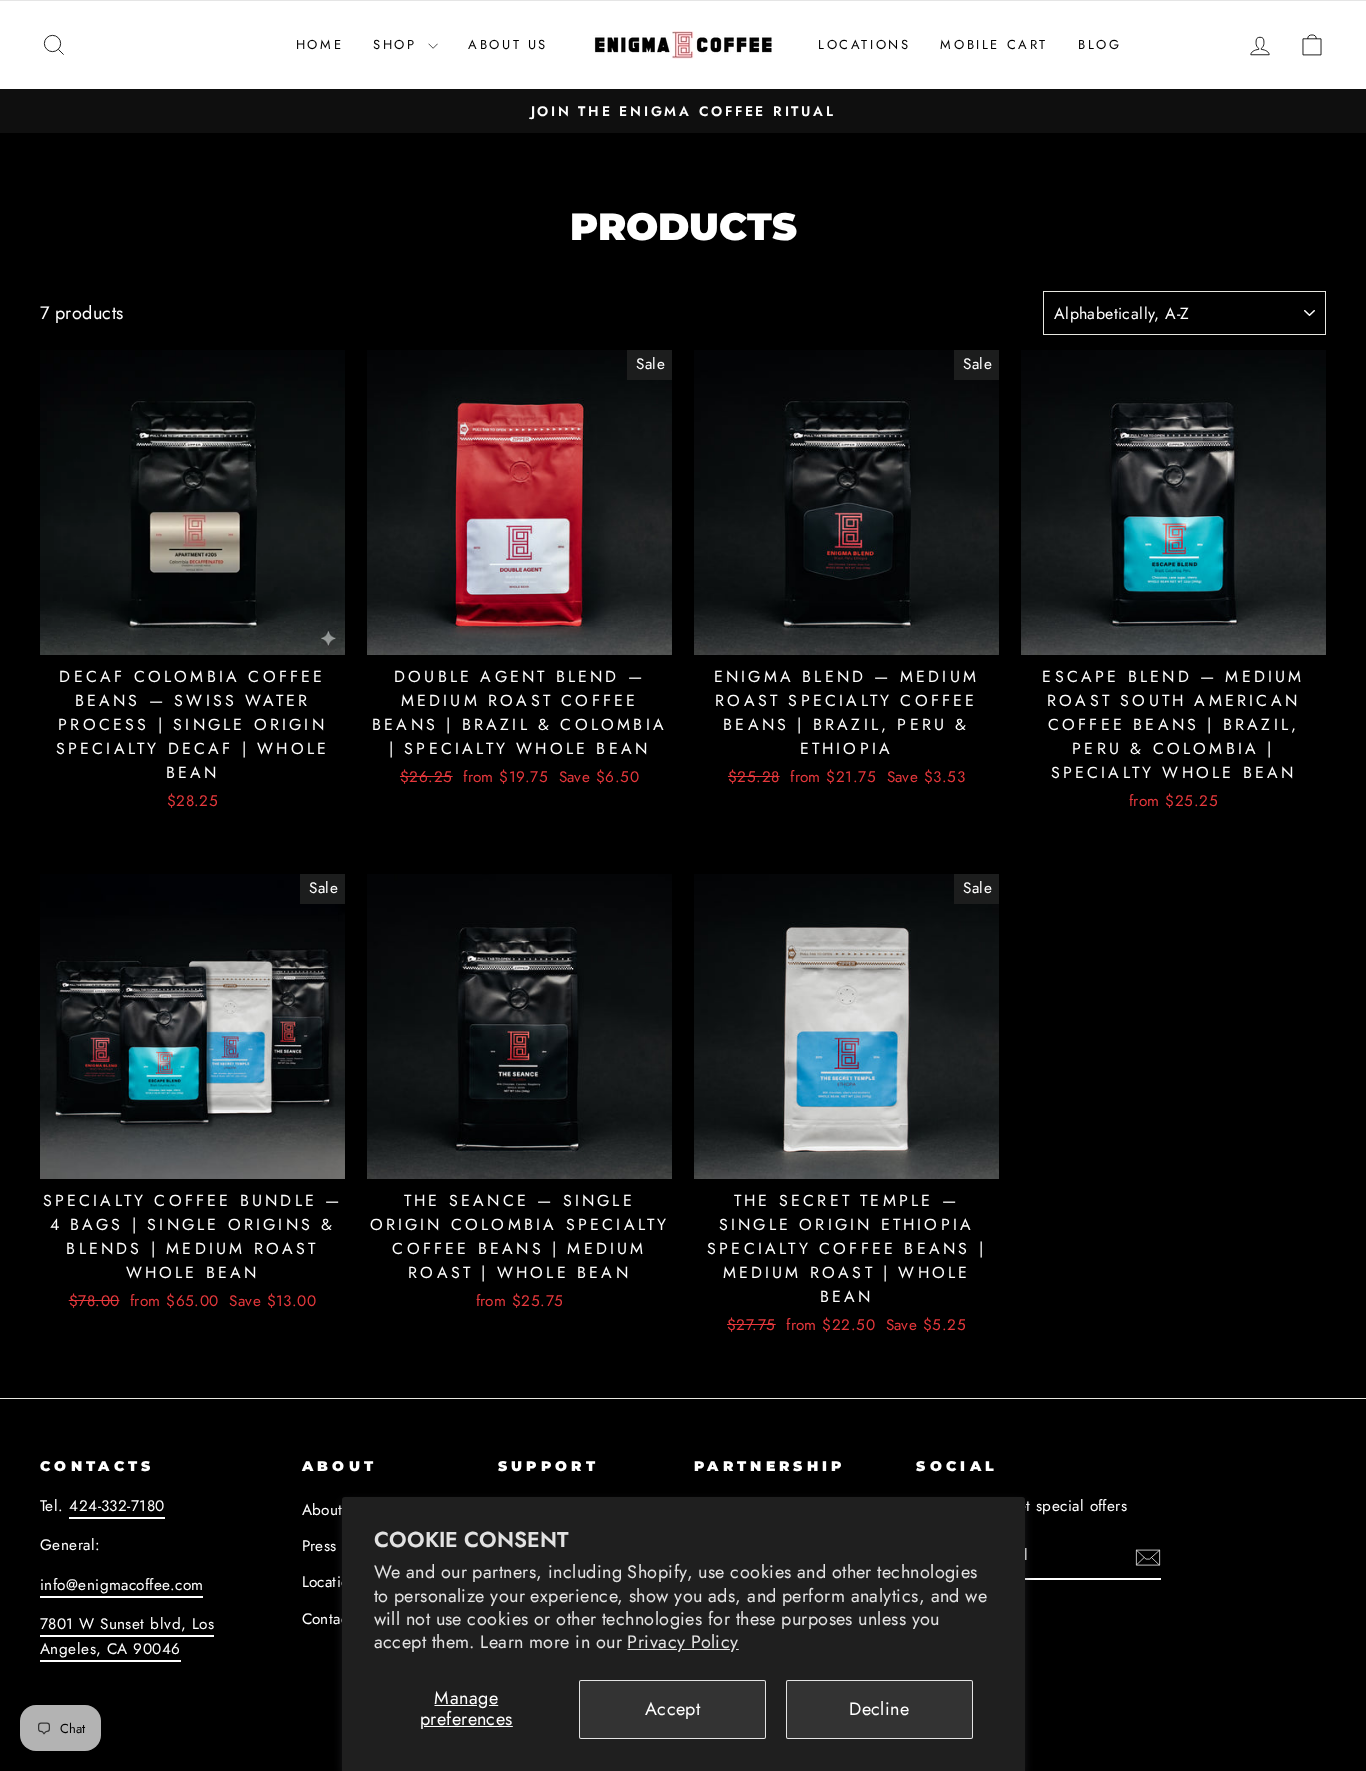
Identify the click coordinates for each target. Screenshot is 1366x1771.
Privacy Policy (682, 1642)
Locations (864, 44)
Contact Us (339, 1619)
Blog (1099, 44)
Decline (879, 1709)
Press (319, 1546)
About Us (508, 44)
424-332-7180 (116, 1506)
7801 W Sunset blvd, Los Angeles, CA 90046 (127, 1636)
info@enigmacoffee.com (121, 1585)
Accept (673, 1709)
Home (319, 44)
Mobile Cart (994, 44)
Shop (398, 44)
